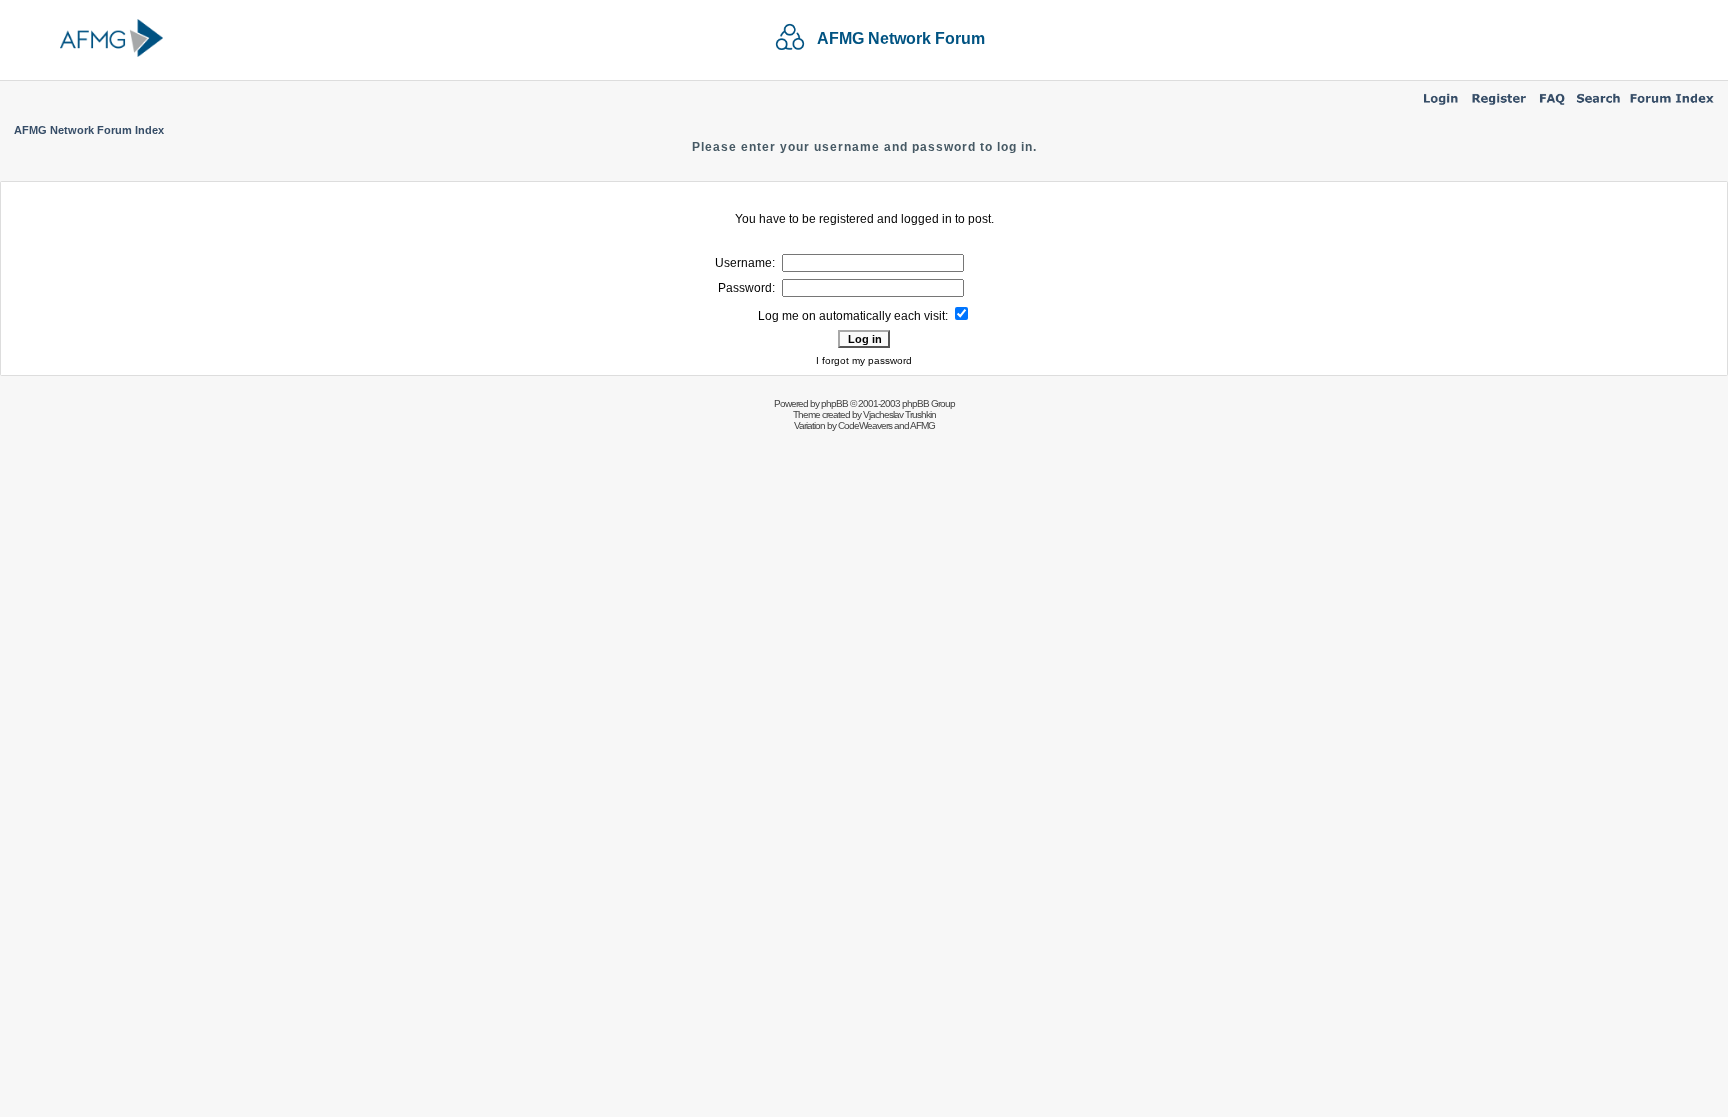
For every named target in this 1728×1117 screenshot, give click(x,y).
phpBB (834, 403)
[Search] (1598, 106)
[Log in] (1440, 106)
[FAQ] (1552, 106)
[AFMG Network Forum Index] (1672, 106)
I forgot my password (864, 360)
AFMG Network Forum (901, 38)
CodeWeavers (865, 425)
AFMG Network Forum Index (89, 130)
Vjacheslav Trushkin (899, 414)
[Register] (1499, 106)
